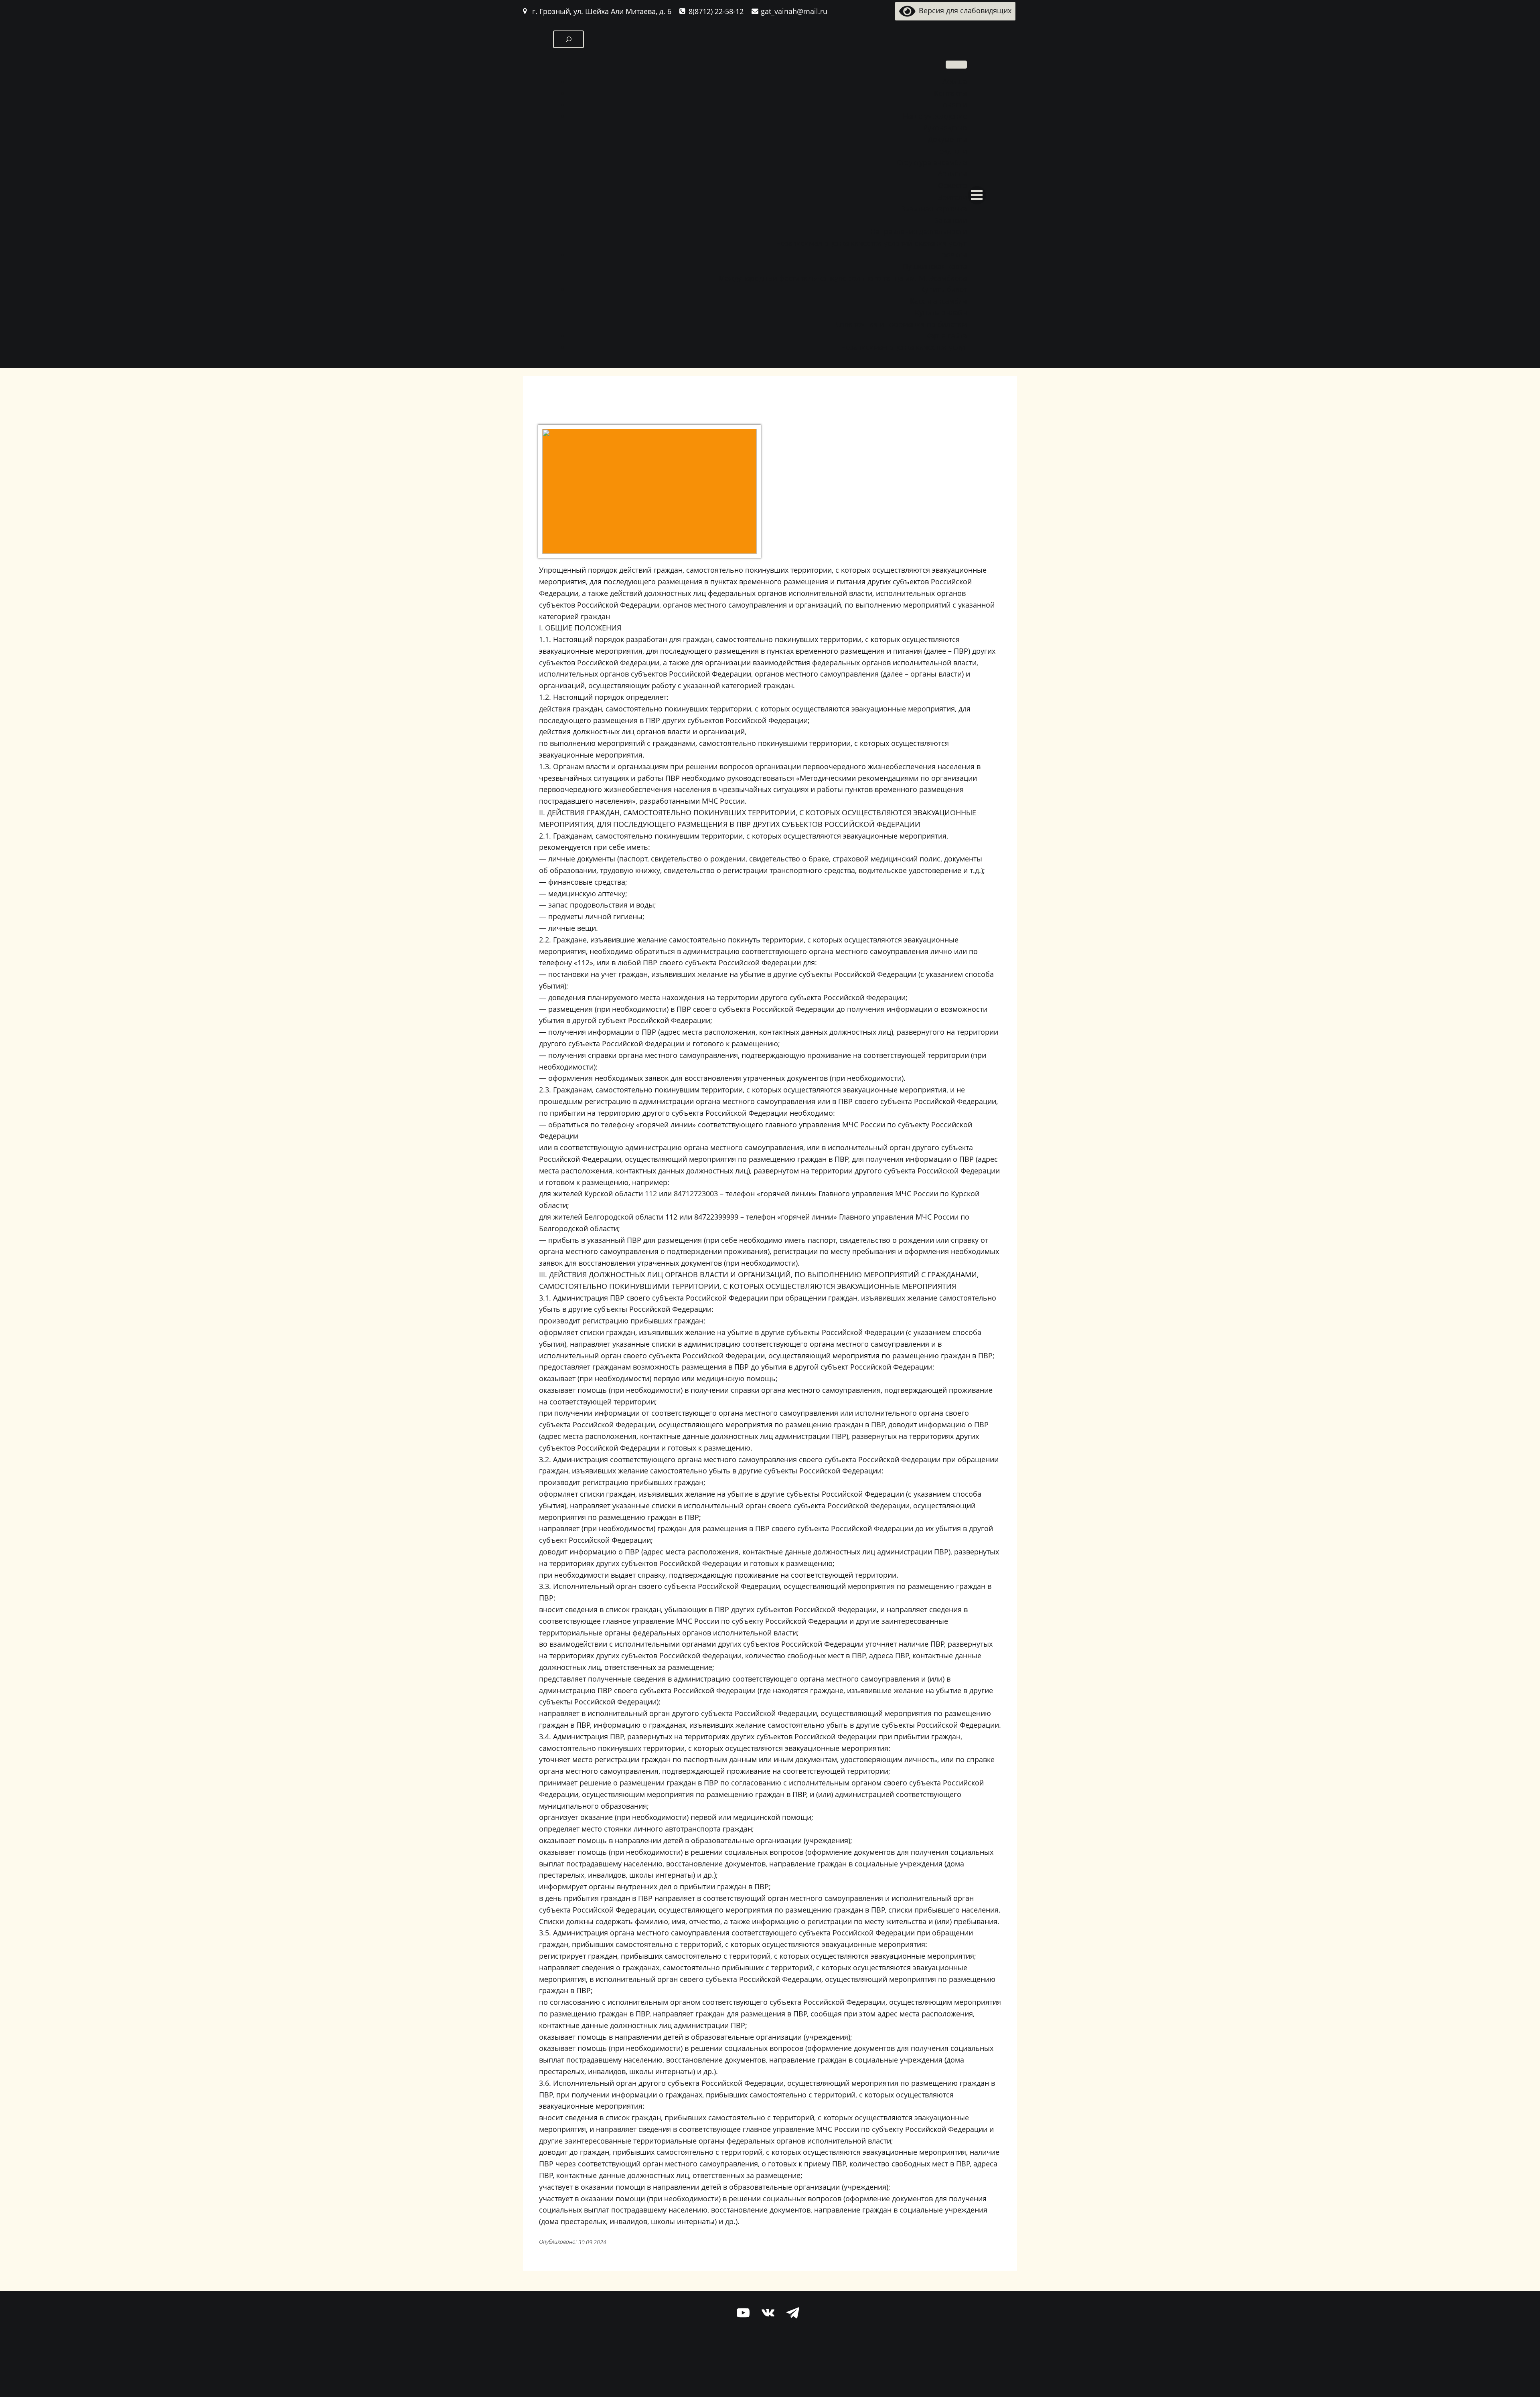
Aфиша (955, 81)
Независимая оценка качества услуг (904, 347)
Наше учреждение (935, 116)
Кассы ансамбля (938, 301)
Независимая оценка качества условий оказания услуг (871, 243)
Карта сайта (946, 336)
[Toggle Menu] (956, 65)
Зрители (953, 197)
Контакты (950, 93)
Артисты (952, 174)
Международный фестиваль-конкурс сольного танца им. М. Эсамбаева (843, 278)
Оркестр (952, 185)
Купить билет (944, 289)
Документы (947, 139)
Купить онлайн (941, 312)
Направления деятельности (919, 231)
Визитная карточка (934, 209)
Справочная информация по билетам (901, 324)
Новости (952, 105)
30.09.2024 (592, 2242)
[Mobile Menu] (977, 195)
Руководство (945, 128)
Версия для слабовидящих (963, 10)
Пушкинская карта (935, 266)
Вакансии (950, 220)
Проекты (952, 255)
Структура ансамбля (932, 162)
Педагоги (951, 151)
